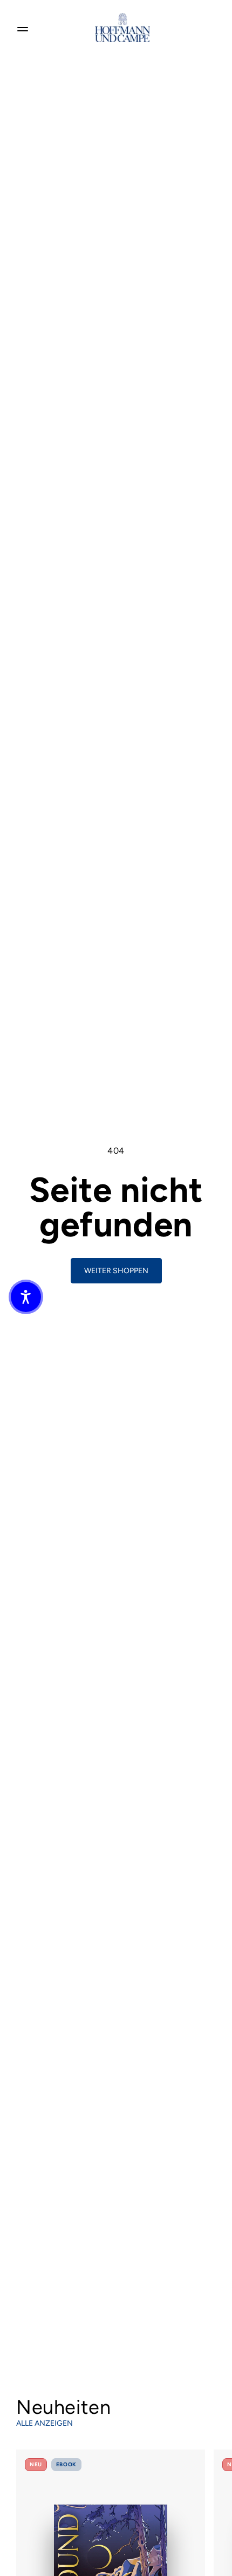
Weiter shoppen (116, 1271)
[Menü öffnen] (23, 28)
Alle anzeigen (45, 2423)
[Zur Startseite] (122, 28)
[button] (26, 1297)
